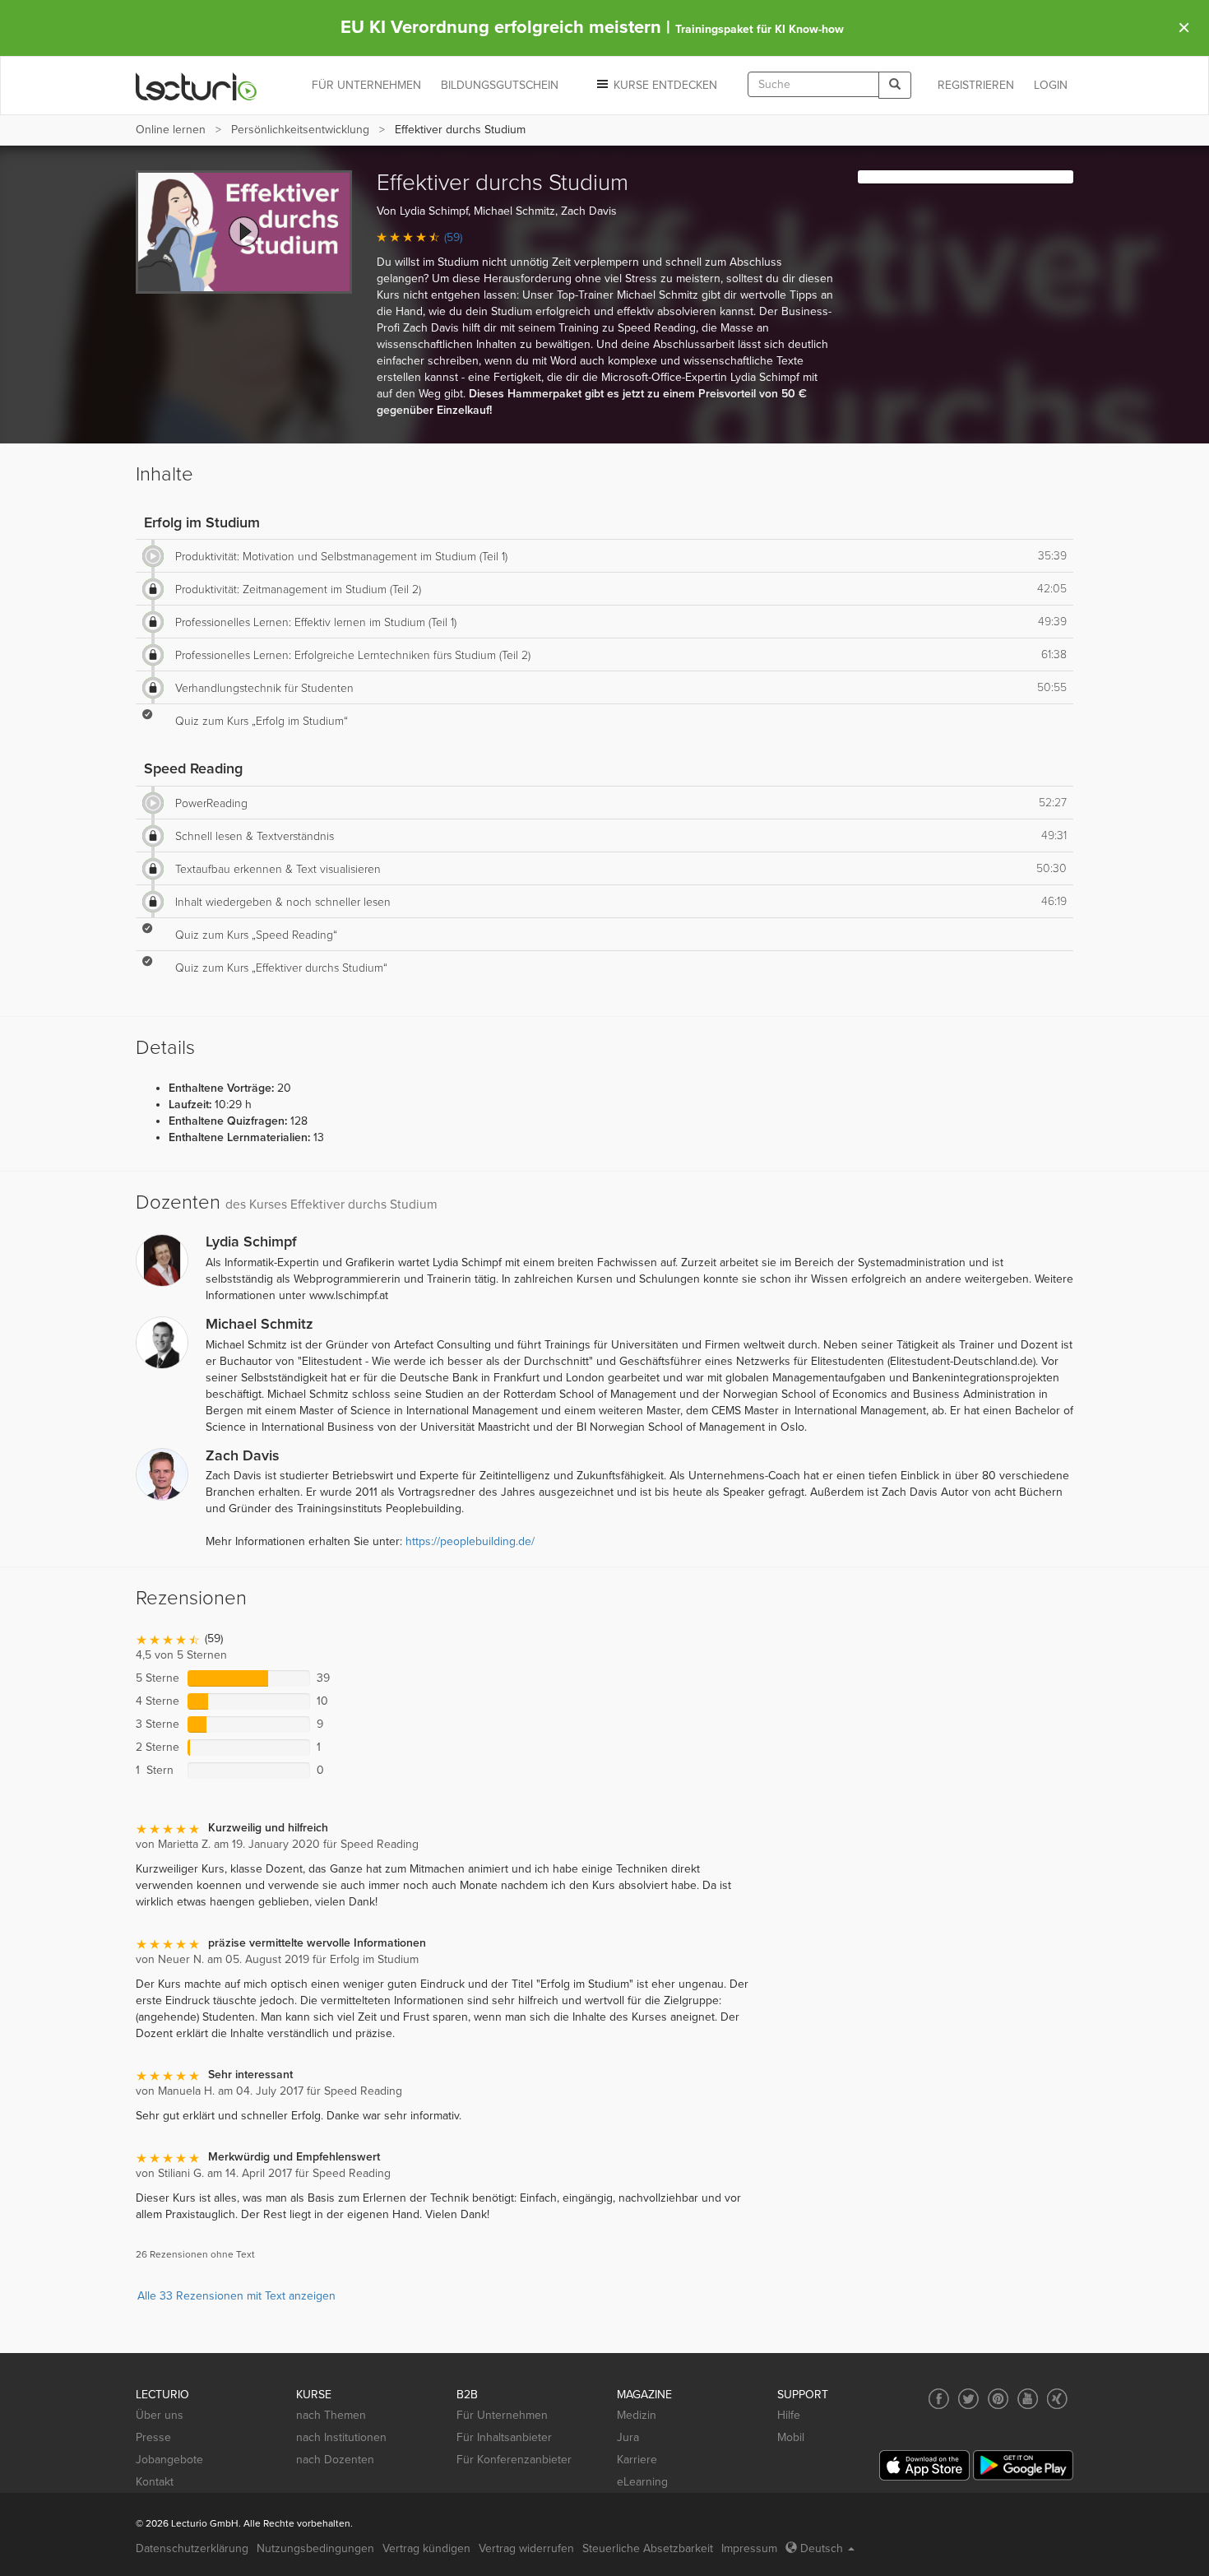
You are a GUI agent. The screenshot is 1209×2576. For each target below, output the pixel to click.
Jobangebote (169, 2460)
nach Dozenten (335, 2460)
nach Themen (331, 2415)
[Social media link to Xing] (1057, 2399)
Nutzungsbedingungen (315, 2548)
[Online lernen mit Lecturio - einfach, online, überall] (197, 86)
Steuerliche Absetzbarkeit (648, 2548)
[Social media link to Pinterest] (998, 2399)
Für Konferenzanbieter (514, 2460)
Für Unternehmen (502, 2415)
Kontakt (155, 2482)
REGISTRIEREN (976, 85)
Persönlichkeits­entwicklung (300, 130)
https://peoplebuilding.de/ (470, 1541)
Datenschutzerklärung (192, 2548)
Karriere (637, 2460)
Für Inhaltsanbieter (504, 2437)
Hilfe (789, 2415)
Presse (153, 2437)
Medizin (637, 2415)
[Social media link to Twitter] (968, 2399)
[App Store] (924, 2465)
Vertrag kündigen (426, 2548)
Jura (628, 2437)
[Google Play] (1023, 2465)
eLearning (642, 2482)
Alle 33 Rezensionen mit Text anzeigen (236, 2296)
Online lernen (171, 130)
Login (1051, 85)
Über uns (160, 2415)
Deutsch (822, 2548)
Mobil (791, 2437)
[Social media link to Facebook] (939, 2399)
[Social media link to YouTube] (1028, 2399)
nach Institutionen (341, 2437)
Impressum (749, 2548)
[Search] (895, 85)
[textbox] (813, 84)
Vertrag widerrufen (526, 2548)
